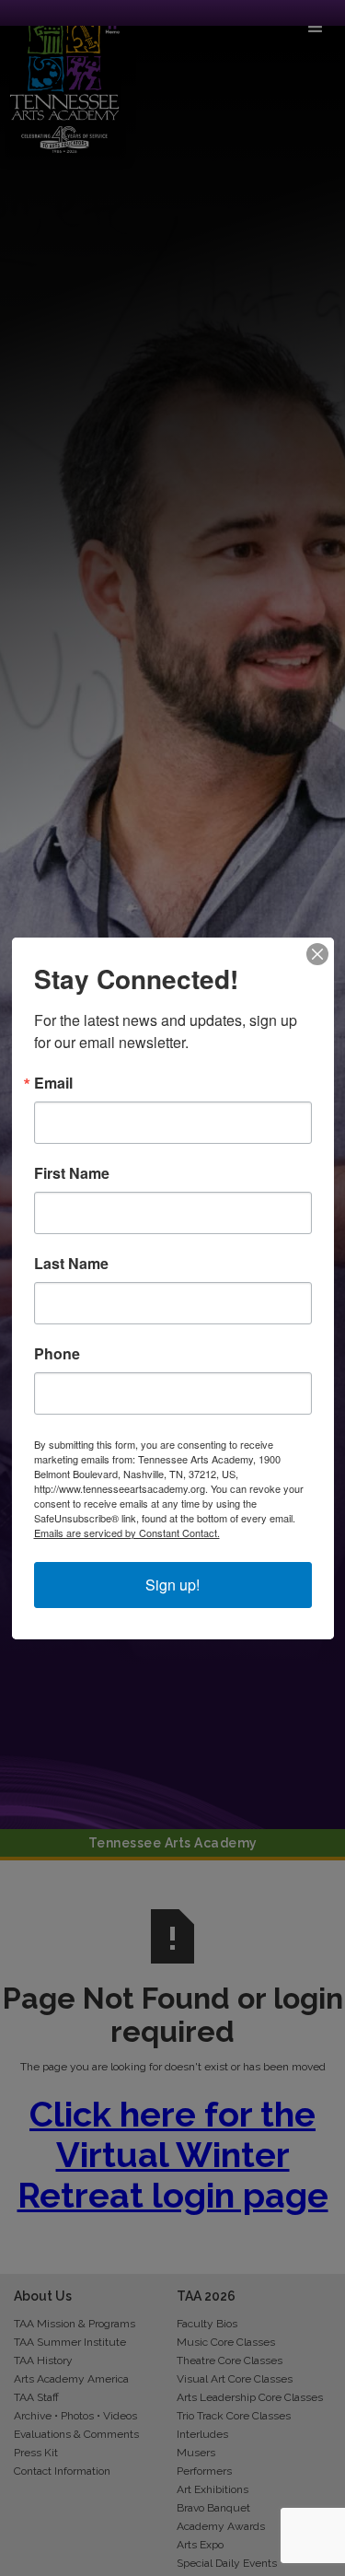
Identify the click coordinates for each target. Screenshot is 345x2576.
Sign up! (172, 1585)
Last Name (71, 1264)
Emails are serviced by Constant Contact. (127, 1533)
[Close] (317, 954)
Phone (57, 1354)
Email (53, 1083)
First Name (72, 1173)
